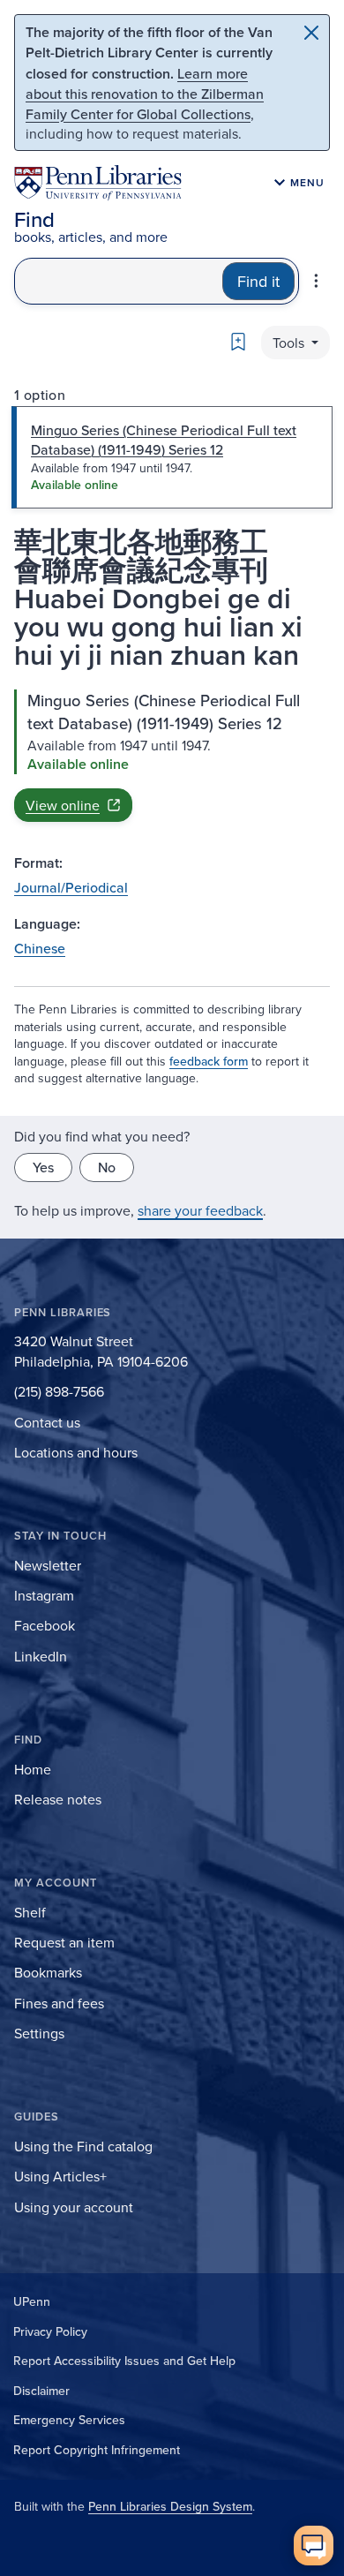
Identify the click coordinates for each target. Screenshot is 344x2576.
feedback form (209, 1061)
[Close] (311, 33)
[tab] (172, 457)
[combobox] (119, 281)
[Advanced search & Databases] (316, 281)
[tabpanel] (172, 756)
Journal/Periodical (71, 887)
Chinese (40, 948)
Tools (290, 343)
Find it (258, 281)
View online (63, 805)
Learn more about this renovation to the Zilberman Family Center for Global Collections (145, 94)
